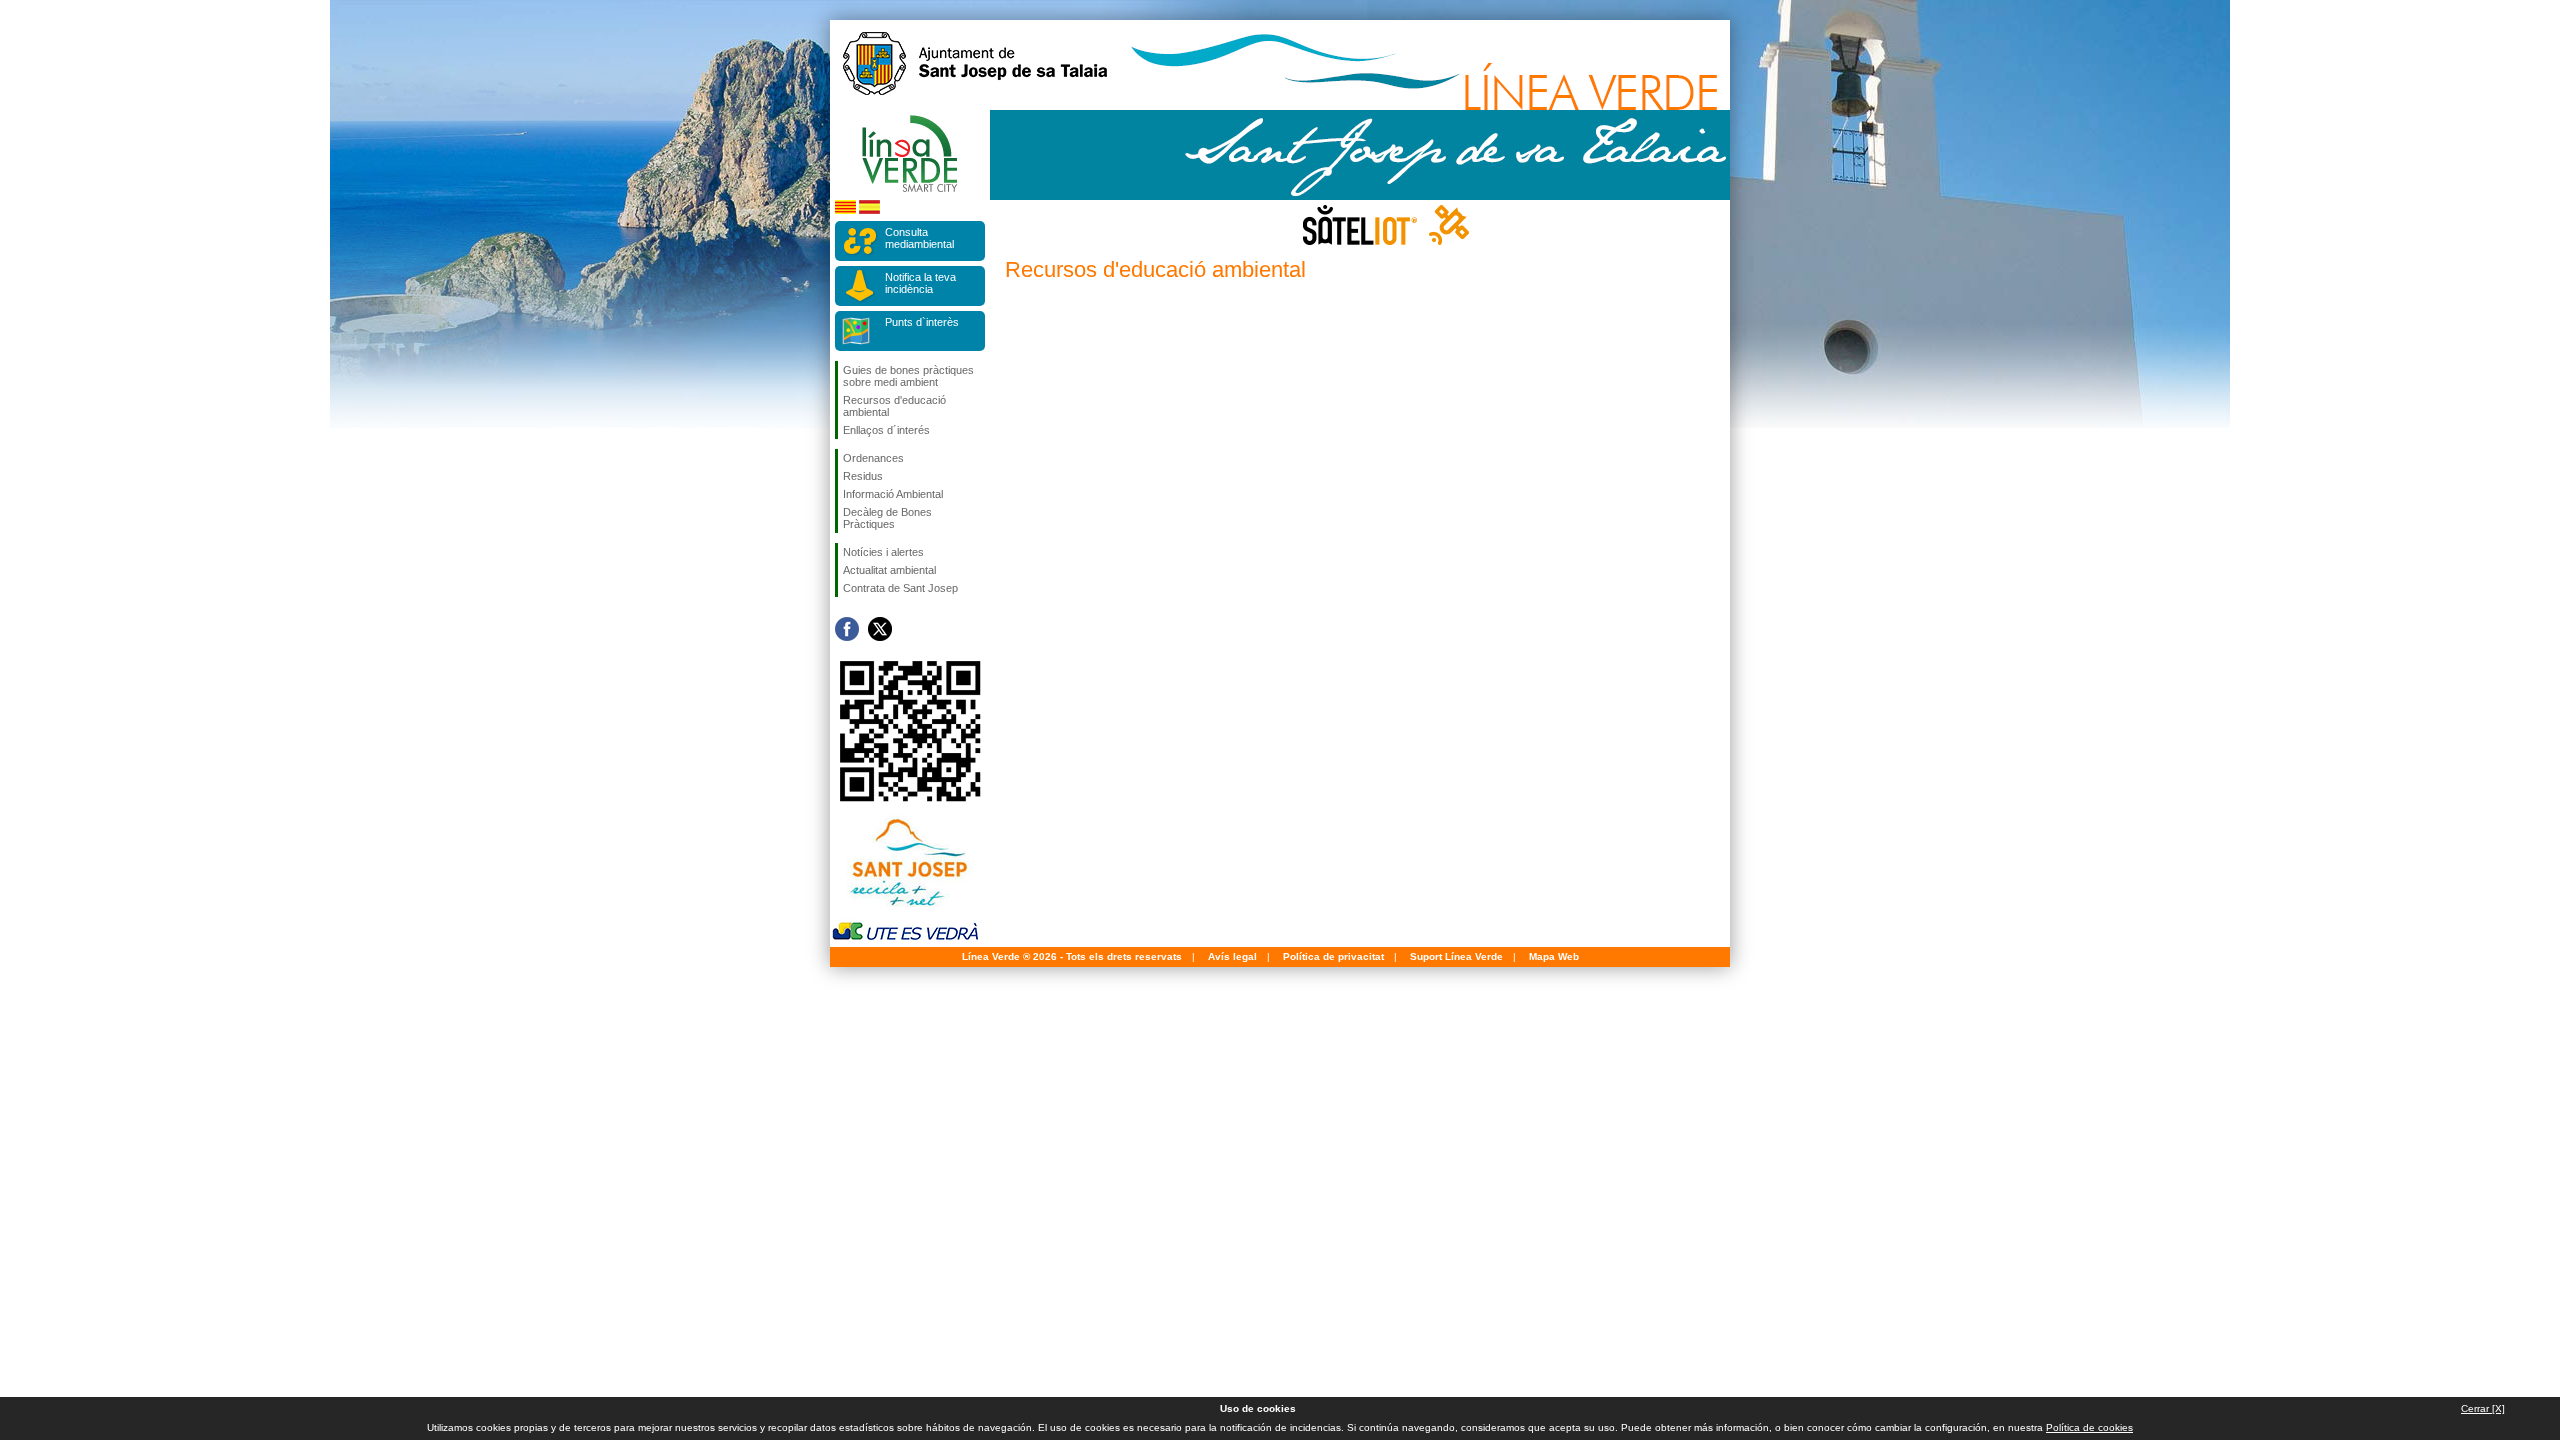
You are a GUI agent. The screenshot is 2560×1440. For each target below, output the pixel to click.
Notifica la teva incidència (920, 283)
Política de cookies (2089, 1427)
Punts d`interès (922, 322)
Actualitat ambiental (889, 570)
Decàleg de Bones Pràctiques (887, 518)
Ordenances (873, 458)
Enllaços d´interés (886, 430)
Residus (863, 476)
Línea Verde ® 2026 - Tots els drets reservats (1072, 956)
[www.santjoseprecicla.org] (905, 911)
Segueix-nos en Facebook (847, 629)
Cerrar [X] (2483, 1408)
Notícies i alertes (883, 552)
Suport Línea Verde (1456, 956)
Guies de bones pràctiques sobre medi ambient (908, 376)
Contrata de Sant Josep (900, 588)
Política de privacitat (1333, 956)
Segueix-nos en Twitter (880, 629)
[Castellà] (869, 210)
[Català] (845, 210)
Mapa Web (1554, 956)
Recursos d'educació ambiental (894, 406)
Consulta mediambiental (919, 238)
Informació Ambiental (893, 494)
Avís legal (1232, 956)
